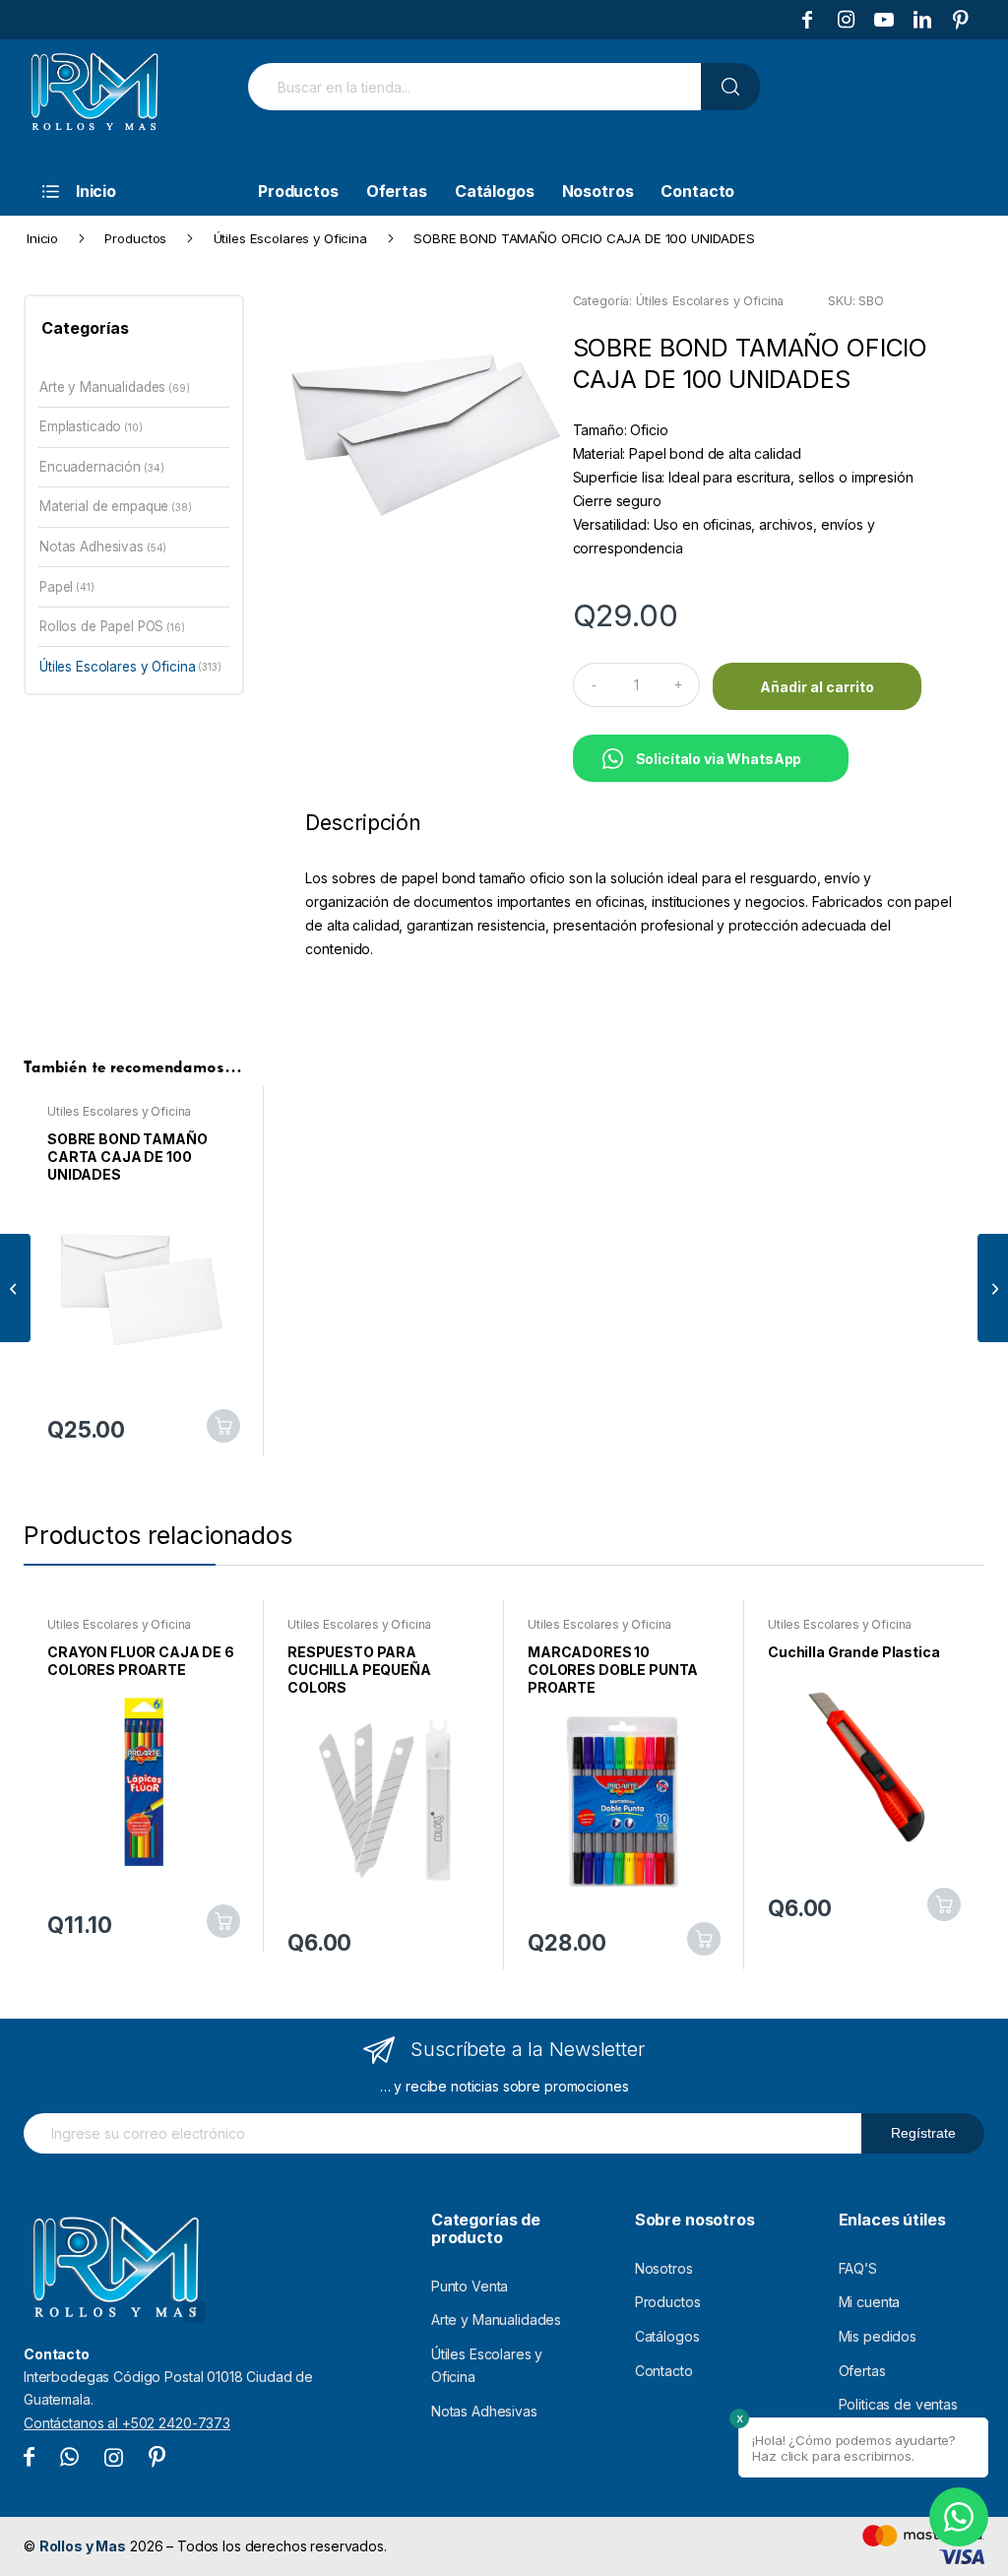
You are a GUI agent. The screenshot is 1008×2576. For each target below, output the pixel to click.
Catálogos (667, 2336)
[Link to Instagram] (846, 20)
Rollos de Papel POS (101, 626)
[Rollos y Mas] (94, 102)
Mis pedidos (878, 2336)
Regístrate (923, 2133)
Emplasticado (80, 426)
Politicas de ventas (898, 2404)
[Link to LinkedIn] (922, 20)
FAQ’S (858, 2268)
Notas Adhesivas (92, 547)
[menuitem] (127, 191)
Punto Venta (470, 2286)
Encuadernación (90, 467)
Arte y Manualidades (102, 387)
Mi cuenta (870, 2302)
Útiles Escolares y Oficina (710, 301)
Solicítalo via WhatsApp (719, 759)
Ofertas (862, 2371)
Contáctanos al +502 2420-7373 (127, 2423)
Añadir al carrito (817, 687)
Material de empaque (104, 506)
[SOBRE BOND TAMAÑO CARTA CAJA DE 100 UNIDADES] (15, 1288)
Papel (56, 587)
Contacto (664, 2371)
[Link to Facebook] (807, 20)
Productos (668, 2302)
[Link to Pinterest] (961, 20)
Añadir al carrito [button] (223, 1426)
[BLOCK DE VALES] (993, 1288)
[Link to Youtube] (884, 20)
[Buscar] (730, 87)
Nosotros (664, 2268)
